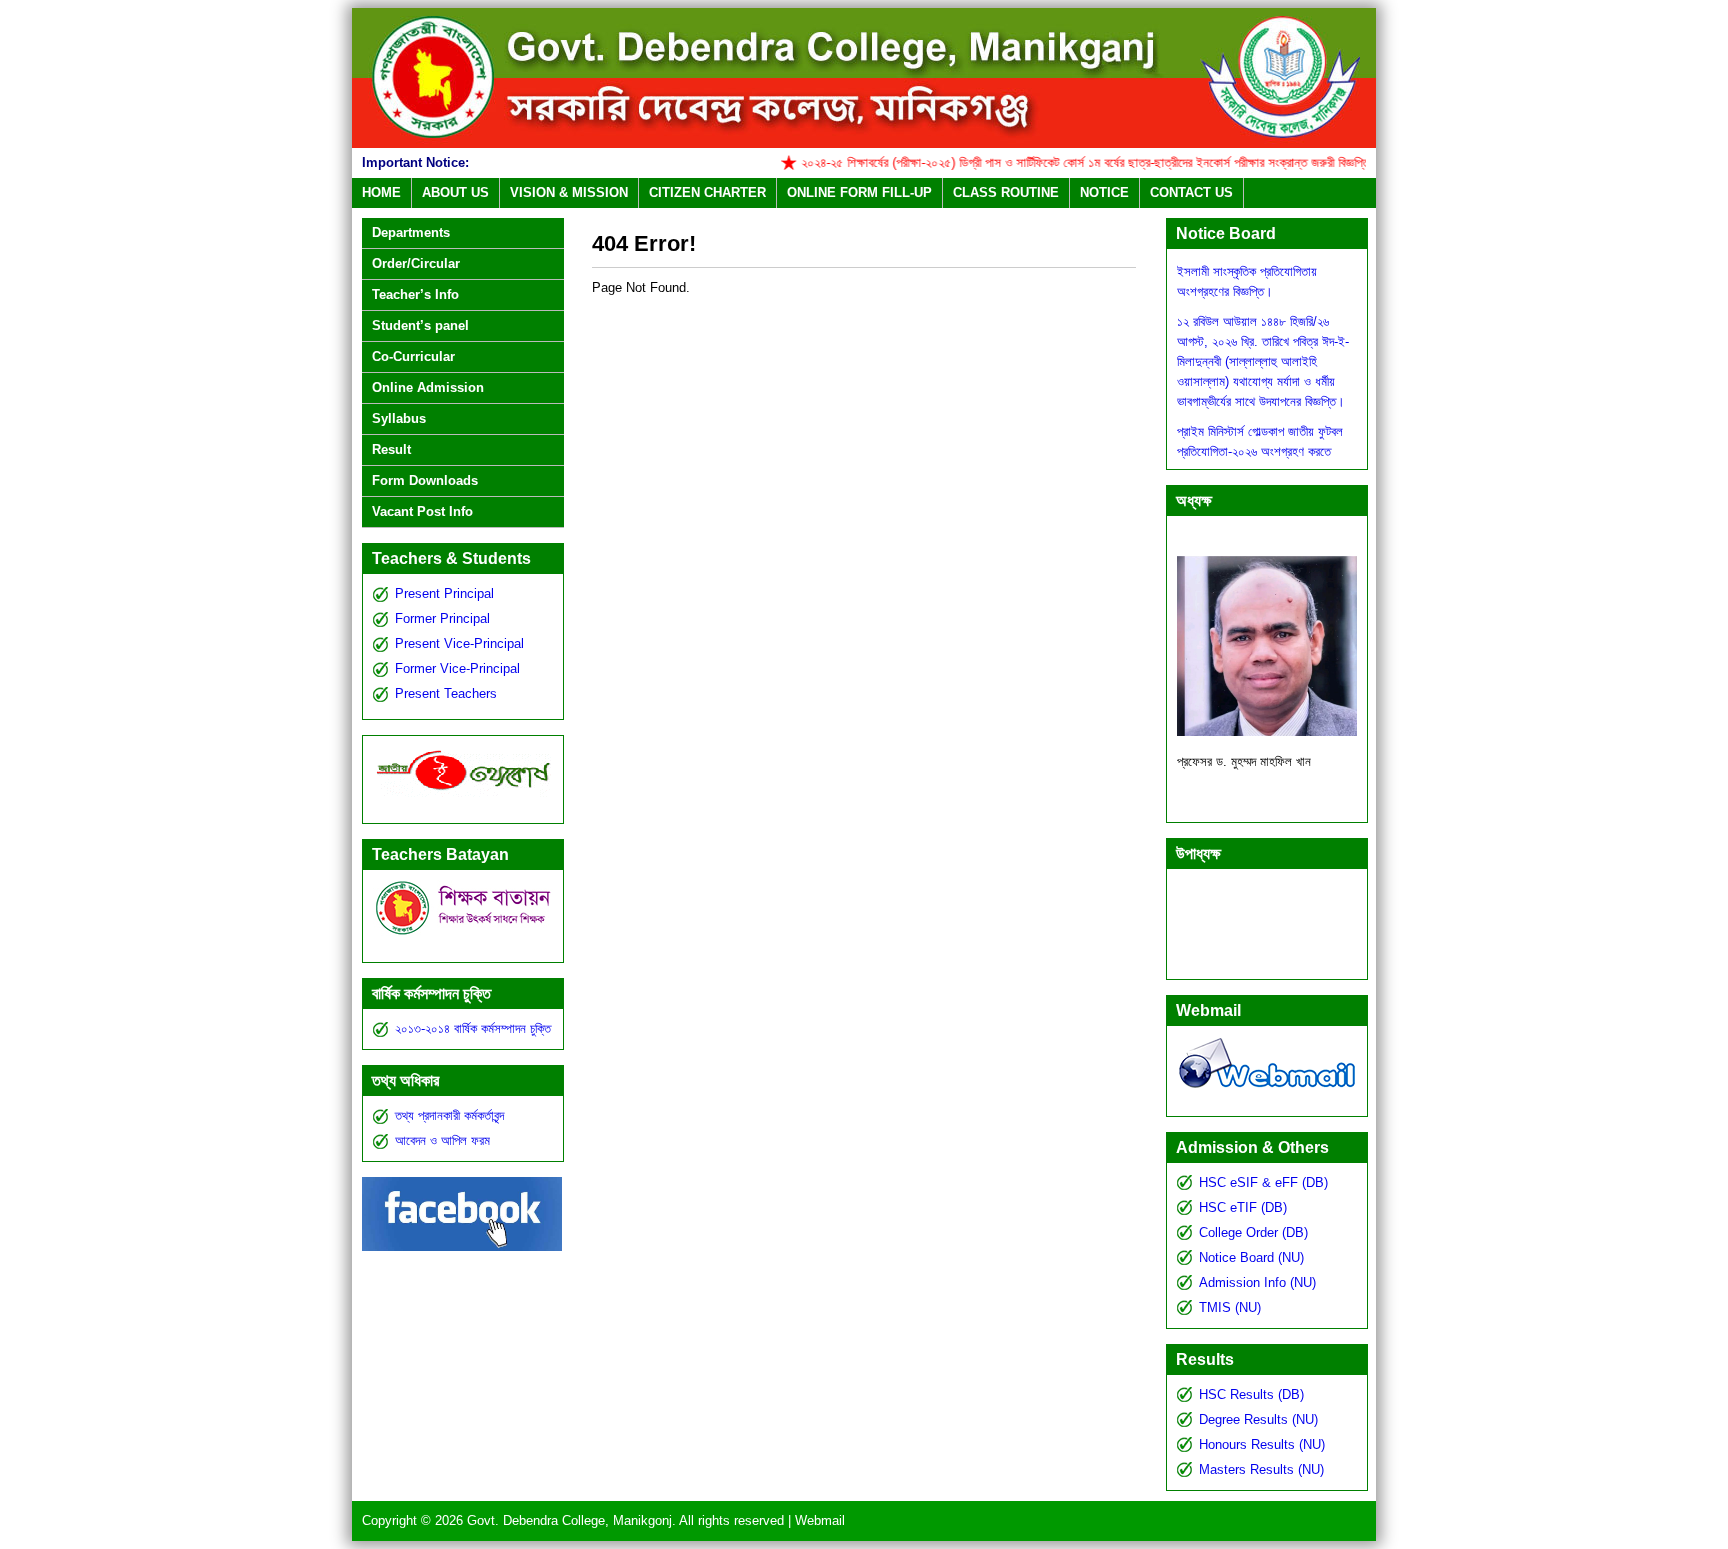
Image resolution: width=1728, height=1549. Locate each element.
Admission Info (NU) (1257, 1282)
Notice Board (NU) (1251, 1257)
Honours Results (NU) (1262, 1444)
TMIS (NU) (1230, 1307)
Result (391, 449)
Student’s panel (420, 325)
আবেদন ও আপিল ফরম (442, 1140)
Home (381, 192)
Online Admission (428, 387)
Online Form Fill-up (859, 192)
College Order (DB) (1253, 1232)
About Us (455, 192)
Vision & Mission (569, 192)
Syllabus (399, 418)
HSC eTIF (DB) (1243, 1207)
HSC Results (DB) (1251, 1394)
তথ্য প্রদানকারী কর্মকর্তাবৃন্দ (449, 1115)
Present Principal (444, 593)
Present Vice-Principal (459, 643)
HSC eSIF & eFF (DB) (1263, 1182)
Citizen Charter (707, 192)
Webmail (820, 1520)
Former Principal (442, 618)
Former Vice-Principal (457, 668)
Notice (1104, 192)
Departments (411, 232)
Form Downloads (425, 480)
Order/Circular (416, 263)
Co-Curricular (413, 356)
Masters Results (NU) (1261, 1469)
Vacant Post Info (422, 511)
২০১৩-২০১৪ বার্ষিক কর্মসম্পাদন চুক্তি (473, 1028)
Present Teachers (446, 693)
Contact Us (1191, 192)
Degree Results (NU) (1258, 1419)
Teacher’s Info (415, 294)
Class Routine (1006, 192)
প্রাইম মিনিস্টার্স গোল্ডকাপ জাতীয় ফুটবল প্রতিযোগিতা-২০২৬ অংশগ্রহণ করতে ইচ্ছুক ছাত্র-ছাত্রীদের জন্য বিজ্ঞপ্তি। (1260, 434)
